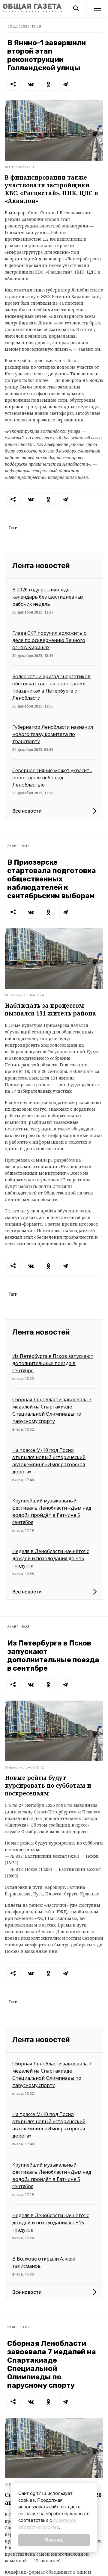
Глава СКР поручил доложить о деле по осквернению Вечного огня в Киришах (49, 640)
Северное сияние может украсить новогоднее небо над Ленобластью (52, 778)
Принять (54, 2540)
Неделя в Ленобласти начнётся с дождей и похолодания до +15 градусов (51, 1558)
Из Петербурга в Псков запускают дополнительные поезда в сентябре (53, 1363)
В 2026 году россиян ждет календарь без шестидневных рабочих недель (48, 597)
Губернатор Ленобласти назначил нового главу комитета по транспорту (53, 734)
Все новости (27, 811)
